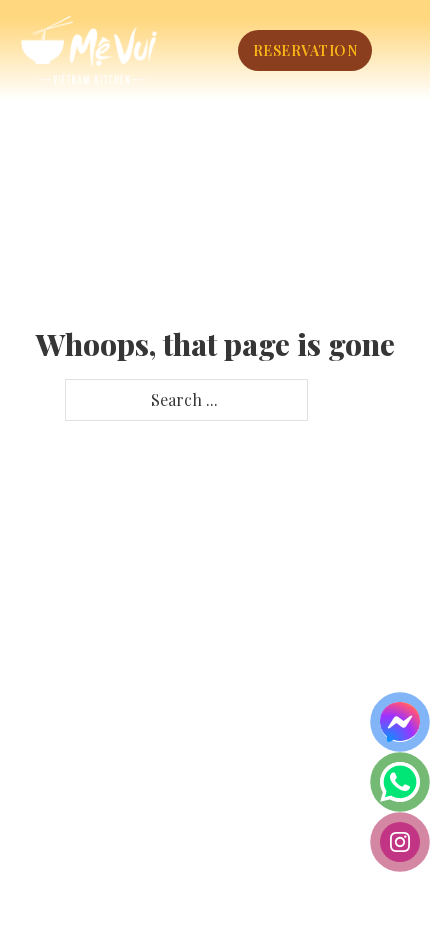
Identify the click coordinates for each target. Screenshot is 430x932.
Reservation (305, 50)
